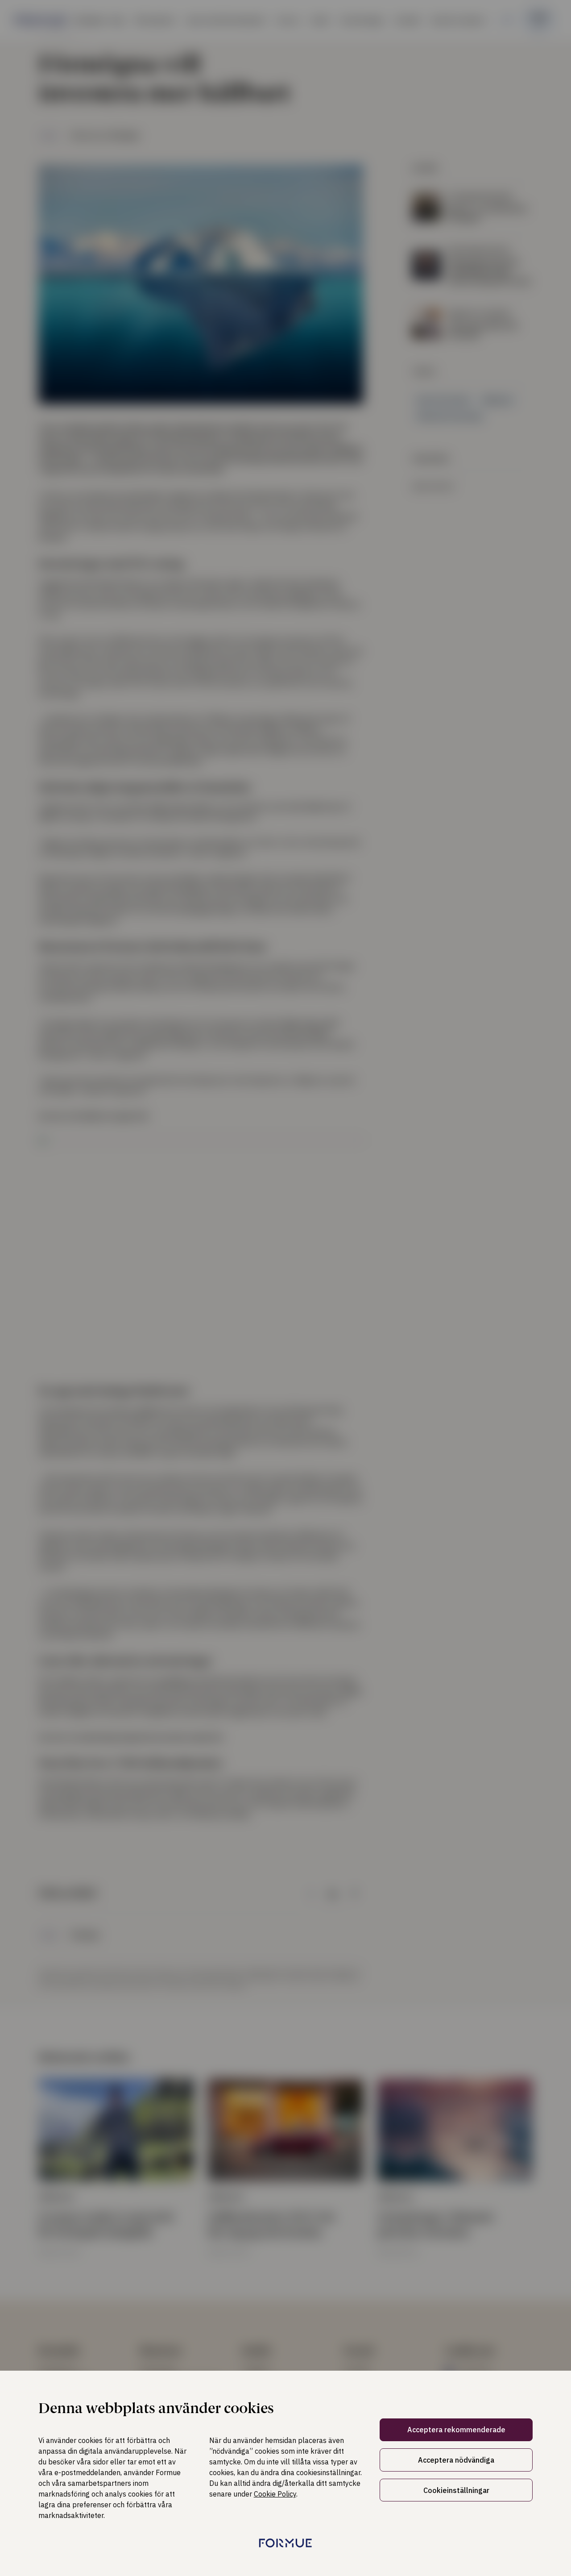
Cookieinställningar (456, 2490)
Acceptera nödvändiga (456, 2460)
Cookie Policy (275, 2494)
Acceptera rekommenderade (456, 2430)
